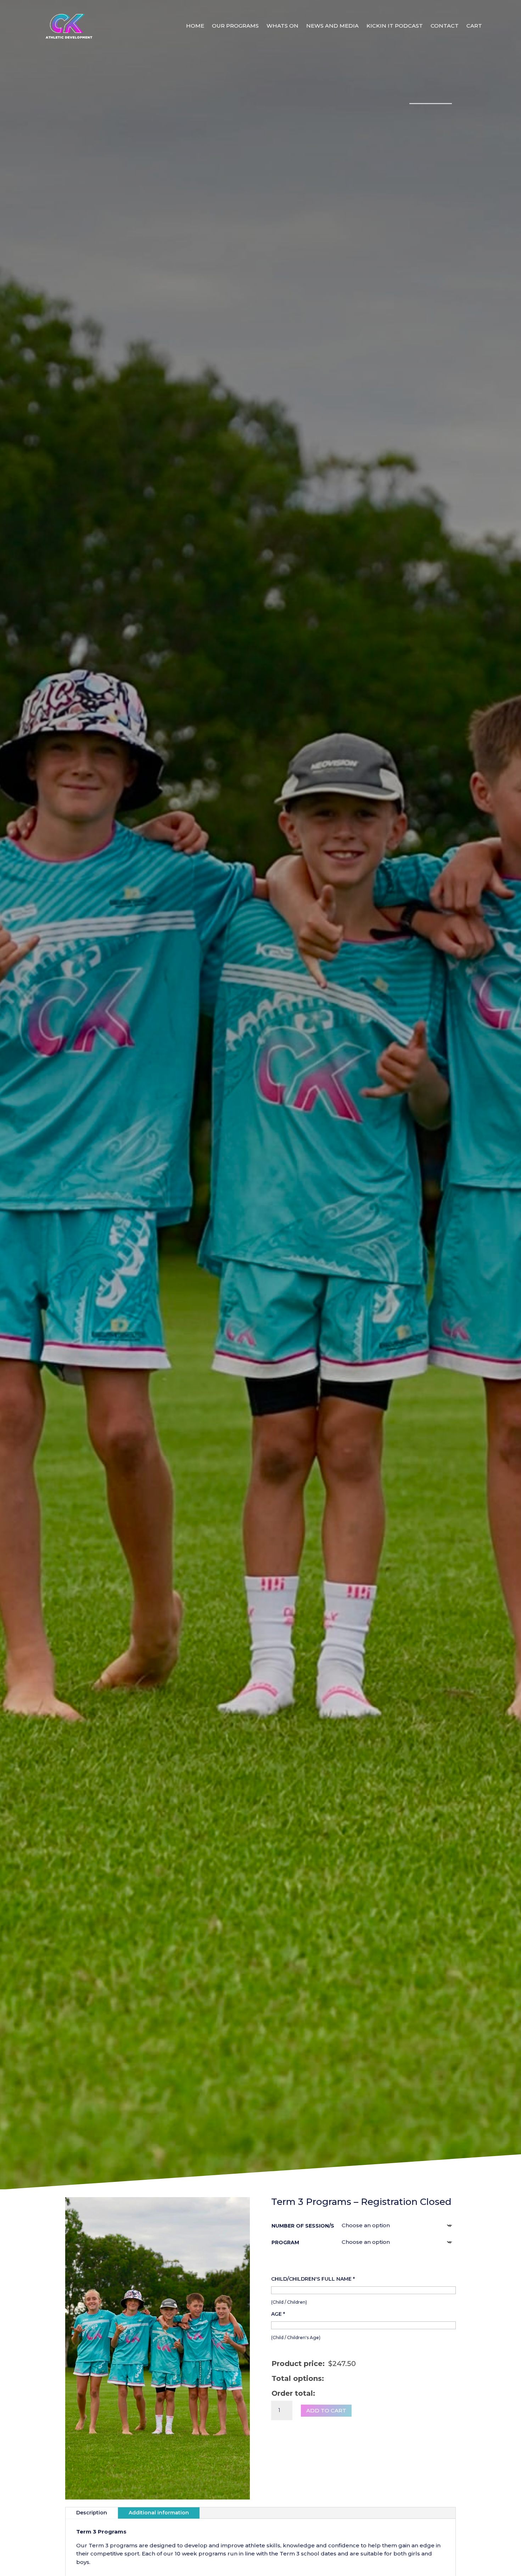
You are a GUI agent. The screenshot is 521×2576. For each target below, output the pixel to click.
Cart (474, 26)
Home (195, 26)
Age (278, 2314)
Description (92, 2513)
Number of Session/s (303, 2226)
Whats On (282, 26)
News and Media (332, 26)
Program (285, 2242)
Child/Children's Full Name (313, 2279)
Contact (445, 26)
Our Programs (235, 26)
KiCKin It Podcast (395, 26)
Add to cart (326, 2410)
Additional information (159, 2513)
